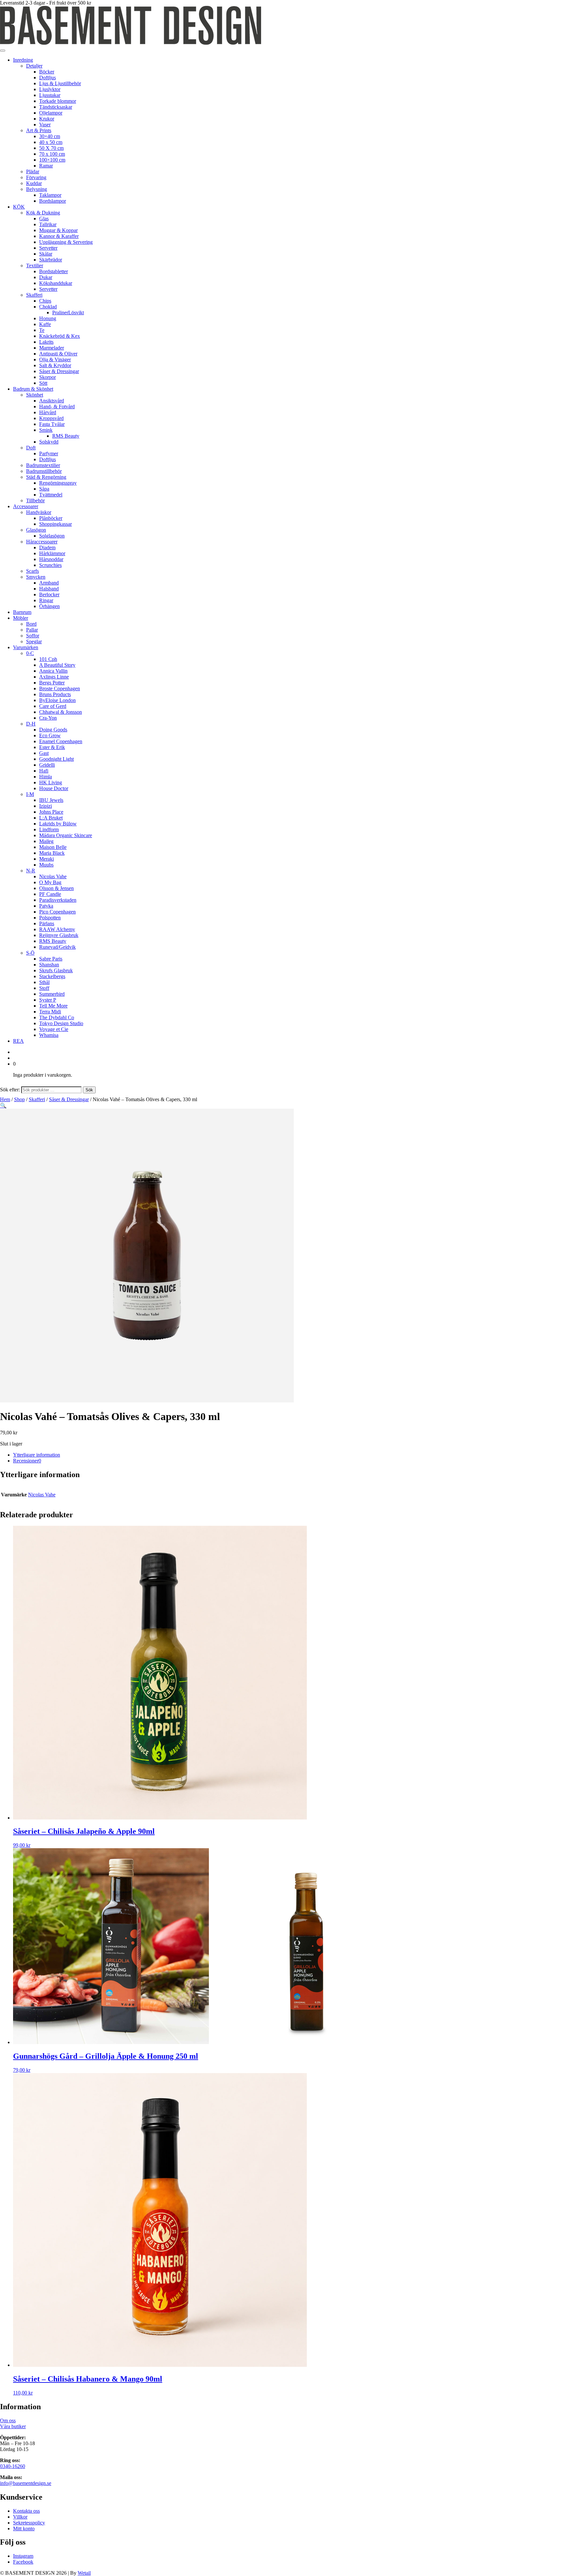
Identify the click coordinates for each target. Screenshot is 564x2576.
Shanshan (49, 965)
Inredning (23, 60)
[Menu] (3, 51)
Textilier (35, 265)
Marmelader (52, 348)
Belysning (37, 189)
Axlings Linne (54, 677)
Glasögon (36, 530)
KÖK (19, 207)
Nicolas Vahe (53, 876)
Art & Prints (39, 130)
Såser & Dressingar (59, 371)
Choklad (48, 307)
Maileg (46, 841)
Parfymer (49, 453)
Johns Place (51, 812)
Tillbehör (35, 500)
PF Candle (50, 894)
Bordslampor (53, 201)
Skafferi (34, 295)
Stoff (44, 988)
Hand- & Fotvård (57, 406)
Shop (19, 1099)
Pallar (32, 630)
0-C (30, 653)
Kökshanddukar (56, 283)
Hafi (44, 771)
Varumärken (26, 647)
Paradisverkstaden (58, 900)
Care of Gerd (53, 706)
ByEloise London (57, 700)
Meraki (47, 859)
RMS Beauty (66, 436)
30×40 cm (50, 136)
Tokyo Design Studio (61, 1023)
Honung (48, 318)
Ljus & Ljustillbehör (60, 83)
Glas (44, 219)
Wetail (84, 2573)
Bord (31, 624)
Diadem (47, 547)
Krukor (47, 119)
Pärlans (47, 923)
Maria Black (52, 853)
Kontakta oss (26, 2511)
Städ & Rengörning (46, 477)
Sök (89, 1090)
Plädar (33, 172)
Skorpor (47, 377)
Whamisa (49, 1035)
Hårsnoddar (51, 559)
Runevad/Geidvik (57, 947)
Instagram (23, 2556)
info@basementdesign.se (26, 2483)
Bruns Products (55, 694)
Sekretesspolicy (29, 2523)
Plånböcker (51, 518)
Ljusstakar (50, 95)
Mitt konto (24, 2529)
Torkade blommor (58, 101)
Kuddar (34, 183)
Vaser (45, 125)
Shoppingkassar (55, 524)
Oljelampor (51, 113)
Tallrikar (48, 224)
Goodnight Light (56, 759)
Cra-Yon (48, 718)
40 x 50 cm (51, 142)
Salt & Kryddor (55, 365)
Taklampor (50, 195)
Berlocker (49, 594)
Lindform (49, 829)
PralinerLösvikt (68, 312)
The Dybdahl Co (57, 1017)
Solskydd (49, 442)
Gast (44, 753)
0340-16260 (13, 2466)
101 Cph (48, 659)
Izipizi (46, 806)
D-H (31, 724)
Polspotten (50, 918)
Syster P (48, 1000)
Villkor (20, 2517)
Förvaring (36, 177)
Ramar (46, 166)
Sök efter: (10, 1090)
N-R (31, 871)
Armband (49, 583)
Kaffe (45, 324)
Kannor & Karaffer (59, 236)
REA (18, 1041)
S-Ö (30, 953)
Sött (43, 383)
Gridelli (47, 765)
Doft (31, 448)
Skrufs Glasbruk (56, 970)
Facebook (23, 2562)
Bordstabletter (54, 271)
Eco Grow (50, 735)
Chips (45, 301)
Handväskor (39, 512)
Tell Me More (53, 1006)
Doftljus (47, 78)
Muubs (46, 865)
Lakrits (46, 342)
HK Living (51, 782)
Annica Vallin (53, 671)
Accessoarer (26, 506)
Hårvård (48, 412)
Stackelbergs (52, 976)
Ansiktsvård (52, 401)
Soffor (33, 636)
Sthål (44, 982)
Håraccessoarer (42, 542)
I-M (30, 794)
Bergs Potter (52, 683)
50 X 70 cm (51, 148)
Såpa (44, 489)
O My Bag (50, 882)
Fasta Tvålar (52, 424)
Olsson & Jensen (56, 888)
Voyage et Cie (54, 1029)
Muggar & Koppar (58, 230)
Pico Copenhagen (57, 912)
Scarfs (32, 571)
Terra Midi (50, 1012)
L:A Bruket (51, 818)
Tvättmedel (51, 495)
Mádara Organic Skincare (66, 835)
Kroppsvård (51, 418)
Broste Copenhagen (60, 688)
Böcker (47, 72)
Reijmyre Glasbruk (59, 935)
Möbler (21, 618)
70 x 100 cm (52, 154)
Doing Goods (53, 730)
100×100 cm (52, 160)
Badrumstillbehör (44, 471)
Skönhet (35, 395)
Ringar (46, 600)
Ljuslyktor (50, 89)
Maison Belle (53, 847)
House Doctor (54, 788)
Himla (46, 777)
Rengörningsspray (58, 483)
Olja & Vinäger (55, 359)
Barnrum (22, 612)
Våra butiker (13, 2426)
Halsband (49, 589)
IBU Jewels (51, 800)
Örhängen (49, 606)
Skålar (46, 254)
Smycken (36, 577)
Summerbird (52, 994)
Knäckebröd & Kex (60, 336)
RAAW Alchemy (57, 929)
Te (42, 330)
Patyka (46, 906)
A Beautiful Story (57, 665)
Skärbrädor (51, 260)
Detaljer (34, 66)
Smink (46, 430)
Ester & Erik (52, 747)
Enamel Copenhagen (61, 741)
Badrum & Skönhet (33, 389)
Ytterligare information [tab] (37, 1455)
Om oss (8, 2420)
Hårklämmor (52, 553)
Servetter (48, 248)
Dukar (46, 277)
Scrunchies (50, 565)
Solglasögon (52, 536)
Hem (5, 1099)
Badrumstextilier (43, 465)
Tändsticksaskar (56, 107)
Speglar (34, 641)
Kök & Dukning (43, 213)
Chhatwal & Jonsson (61, 712)
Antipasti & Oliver (58, 354)
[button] (3, 1106)
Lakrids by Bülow (58, 824)
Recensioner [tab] (27, 1461)
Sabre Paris (51, 959)
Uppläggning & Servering (66, 242)
